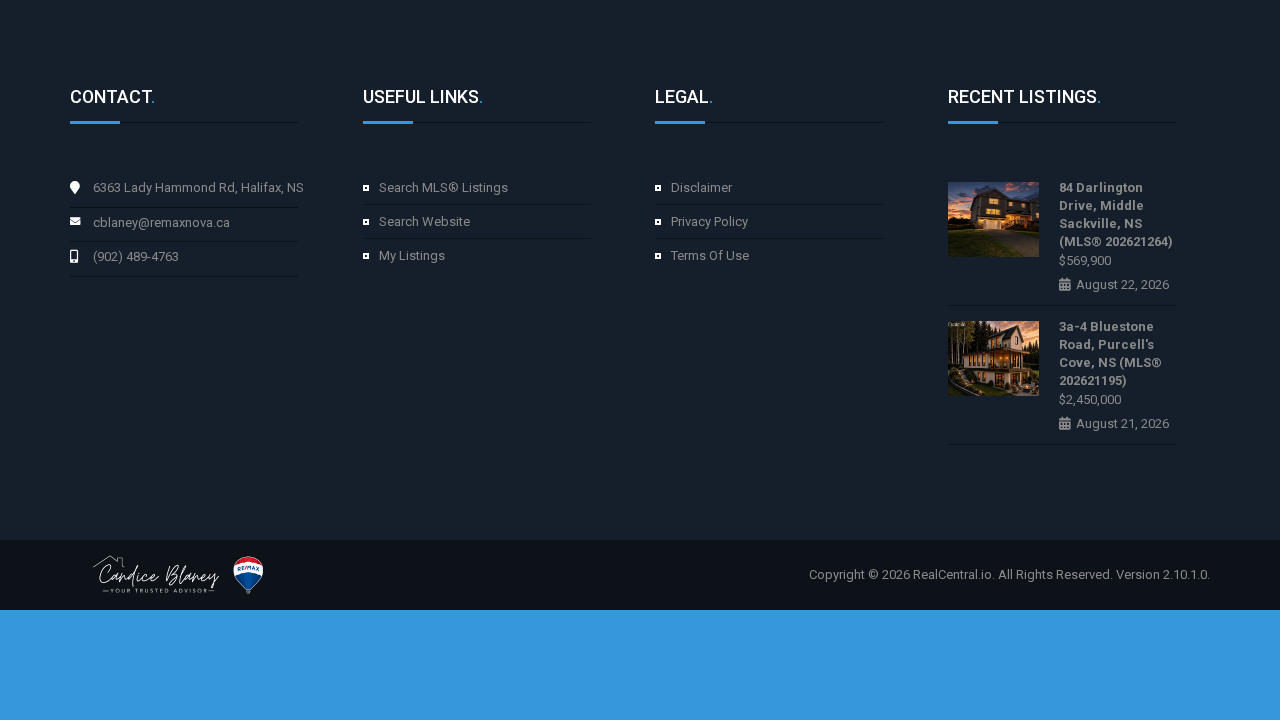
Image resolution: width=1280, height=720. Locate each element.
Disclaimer (701, 187)
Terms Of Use (710, 255)
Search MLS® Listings (443, 187)
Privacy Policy (709, 221)
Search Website (424, 221)
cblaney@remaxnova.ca (161, 222)
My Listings (412, 255)
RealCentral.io (952, 574)
